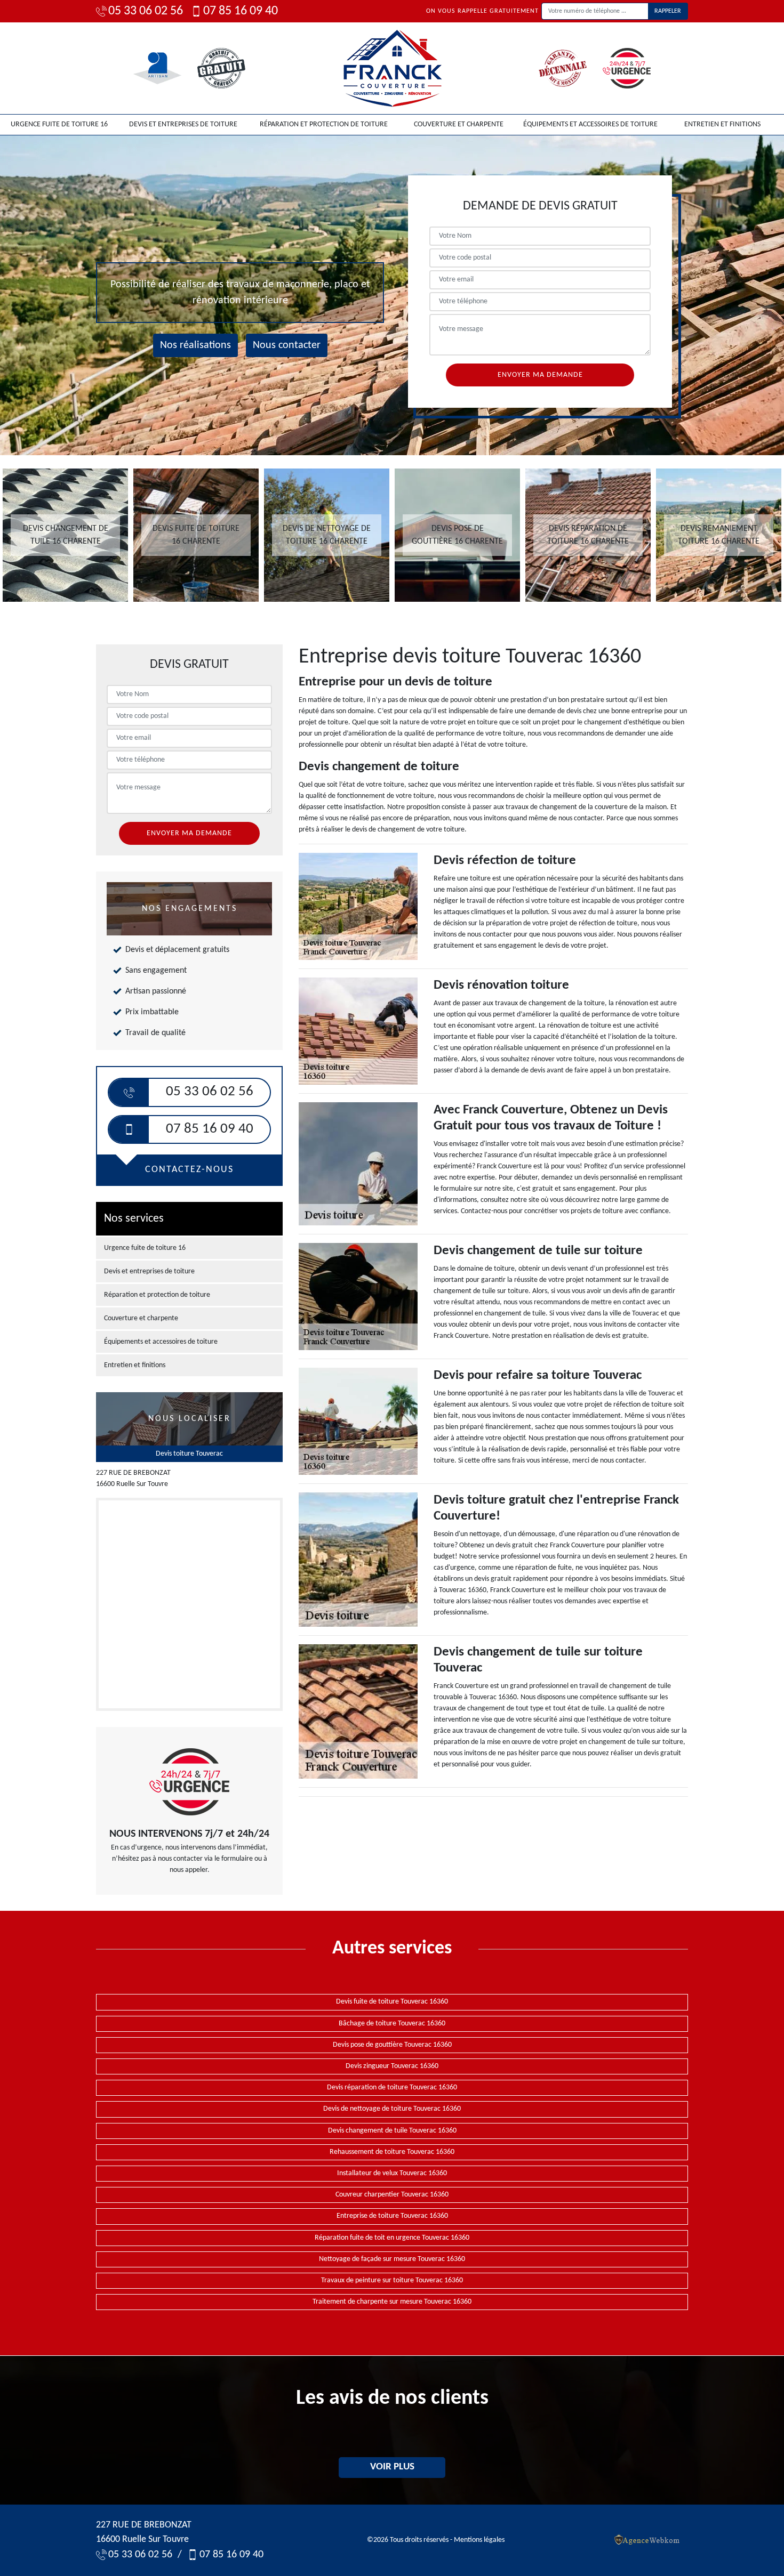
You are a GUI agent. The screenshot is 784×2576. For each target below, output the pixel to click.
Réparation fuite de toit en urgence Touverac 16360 (392, 2238)
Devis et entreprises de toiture (183, 124)
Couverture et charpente (459, 124)
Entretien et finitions (722, 124)
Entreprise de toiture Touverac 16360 (392, 2216)
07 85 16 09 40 (241, 11)
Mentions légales (479, 2540)
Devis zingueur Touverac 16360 (392, 2066)
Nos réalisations (195, 345)
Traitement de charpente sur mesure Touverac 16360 (392, 2302)
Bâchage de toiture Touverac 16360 (392, 2024)
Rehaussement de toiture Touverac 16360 (392, 2152)
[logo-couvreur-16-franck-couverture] (392, 68)
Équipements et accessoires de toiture (590, 124)
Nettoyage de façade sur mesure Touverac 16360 (392, 2259)
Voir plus (392, 2467)
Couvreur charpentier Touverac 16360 (392, 2195)
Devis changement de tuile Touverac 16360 (392, 2131)
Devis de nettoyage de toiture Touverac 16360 (392, 2109)
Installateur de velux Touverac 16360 (392, 2173)
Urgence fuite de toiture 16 (59, 124)
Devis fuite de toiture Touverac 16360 (392, 2002)
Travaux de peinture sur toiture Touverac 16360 (392, 2280)
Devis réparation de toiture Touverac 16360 (392, 2088)
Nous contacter (287, 345)
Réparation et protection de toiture (324, 124)
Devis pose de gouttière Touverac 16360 (392, 2045)
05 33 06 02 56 (146, 11)
